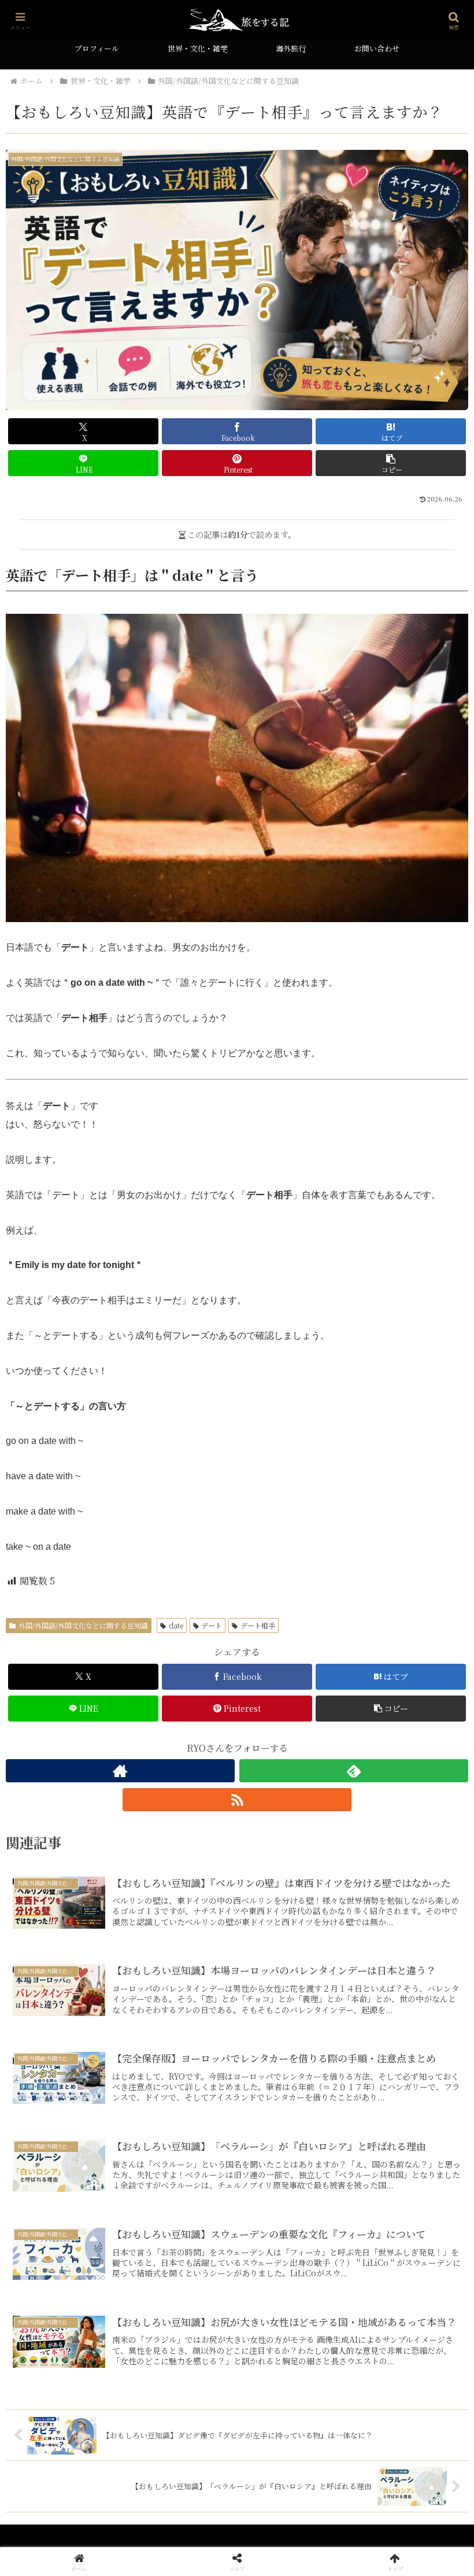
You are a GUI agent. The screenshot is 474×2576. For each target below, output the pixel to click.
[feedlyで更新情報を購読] (354, 1771)
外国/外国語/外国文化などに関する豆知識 (83, 1625)
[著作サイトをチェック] (120, 1771)
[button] (391, 463)
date (176, 1625)
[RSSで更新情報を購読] (237, 1800)
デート (212, 1625)
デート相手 (258, 1625)
